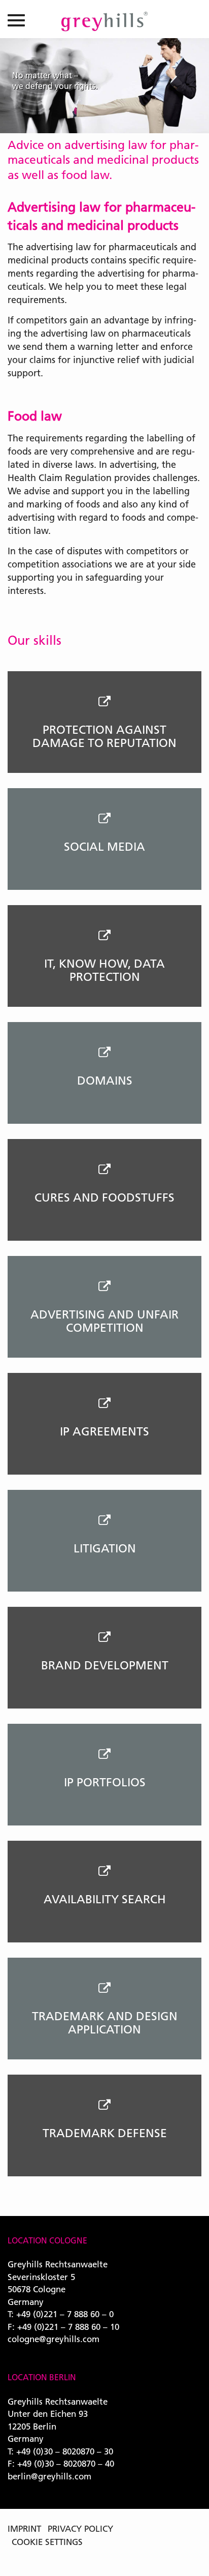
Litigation (105, 1548)
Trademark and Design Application (105, 2023)
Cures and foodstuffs (104, 1197)
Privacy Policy (80, 2528)
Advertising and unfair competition (104, 1321)
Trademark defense (105, 2133)
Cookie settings (47, 2542)
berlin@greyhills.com (49, 2476)
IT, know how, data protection (104, 970)
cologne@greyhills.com (54, 2339)
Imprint (24, 2528)
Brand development (105, 1665)
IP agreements (104, 1431)
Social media (104, 847)
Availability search (105, 1899)
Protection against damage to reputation (104, 736)
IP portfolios (105, 1782)
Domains (105, 1081)
